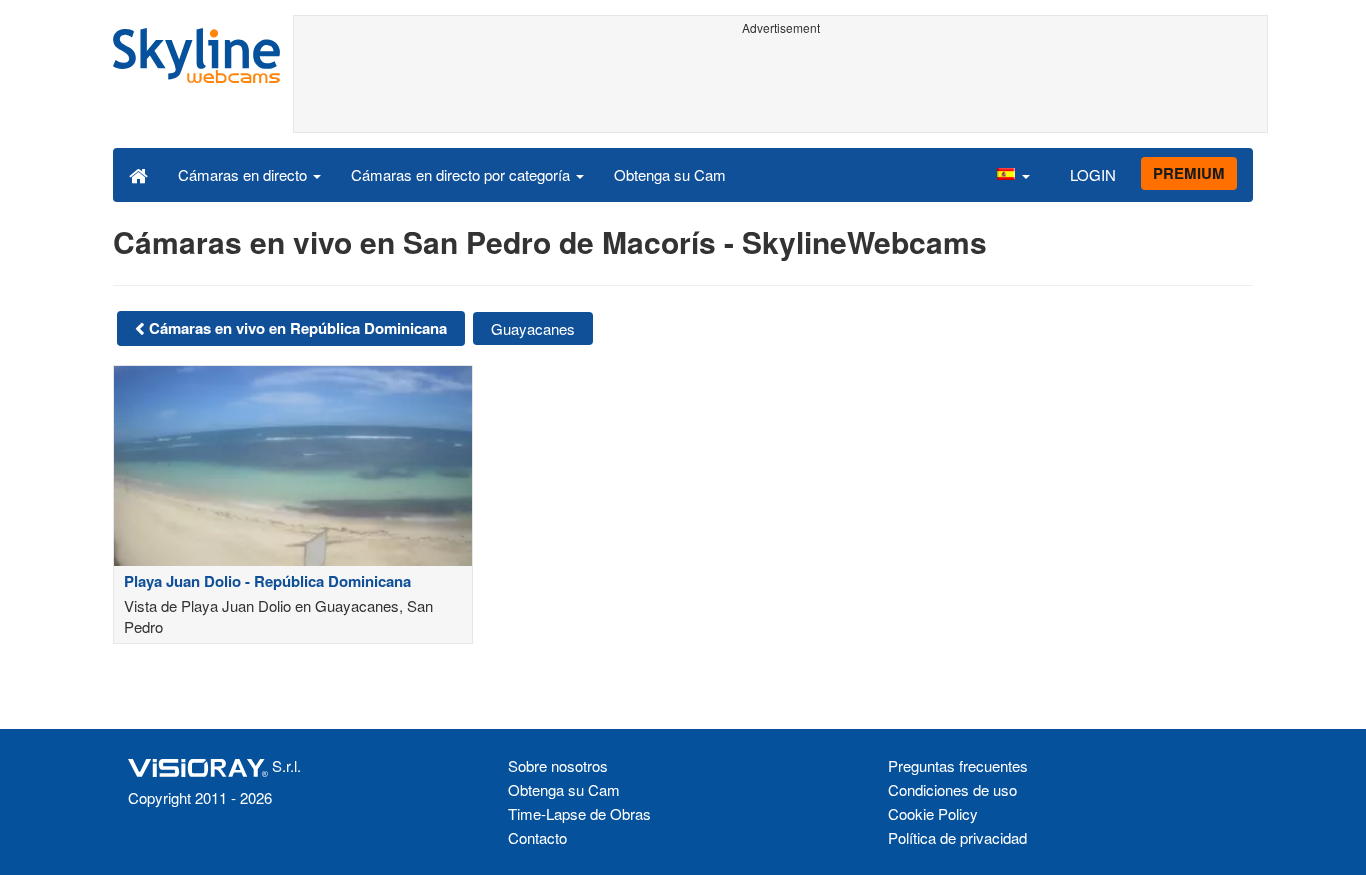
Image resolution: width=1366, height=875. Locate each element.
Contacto (537, 837)
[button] (1013, 174)
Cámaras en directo (244, 174)
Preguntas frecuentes (958, 765)
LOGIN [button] (1093, 174)
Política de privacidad (957, 837)
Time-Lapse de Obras (579, 813)
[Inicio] (138, 174)
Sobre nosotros (558, 765)
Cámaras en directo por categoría (462, 174)
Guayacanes (533, 328)
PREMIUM (1189, 173)
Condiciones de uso (952, 789)
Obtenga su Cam (670, 174)
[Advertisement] (780, 87)
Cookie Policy (933, 813)
